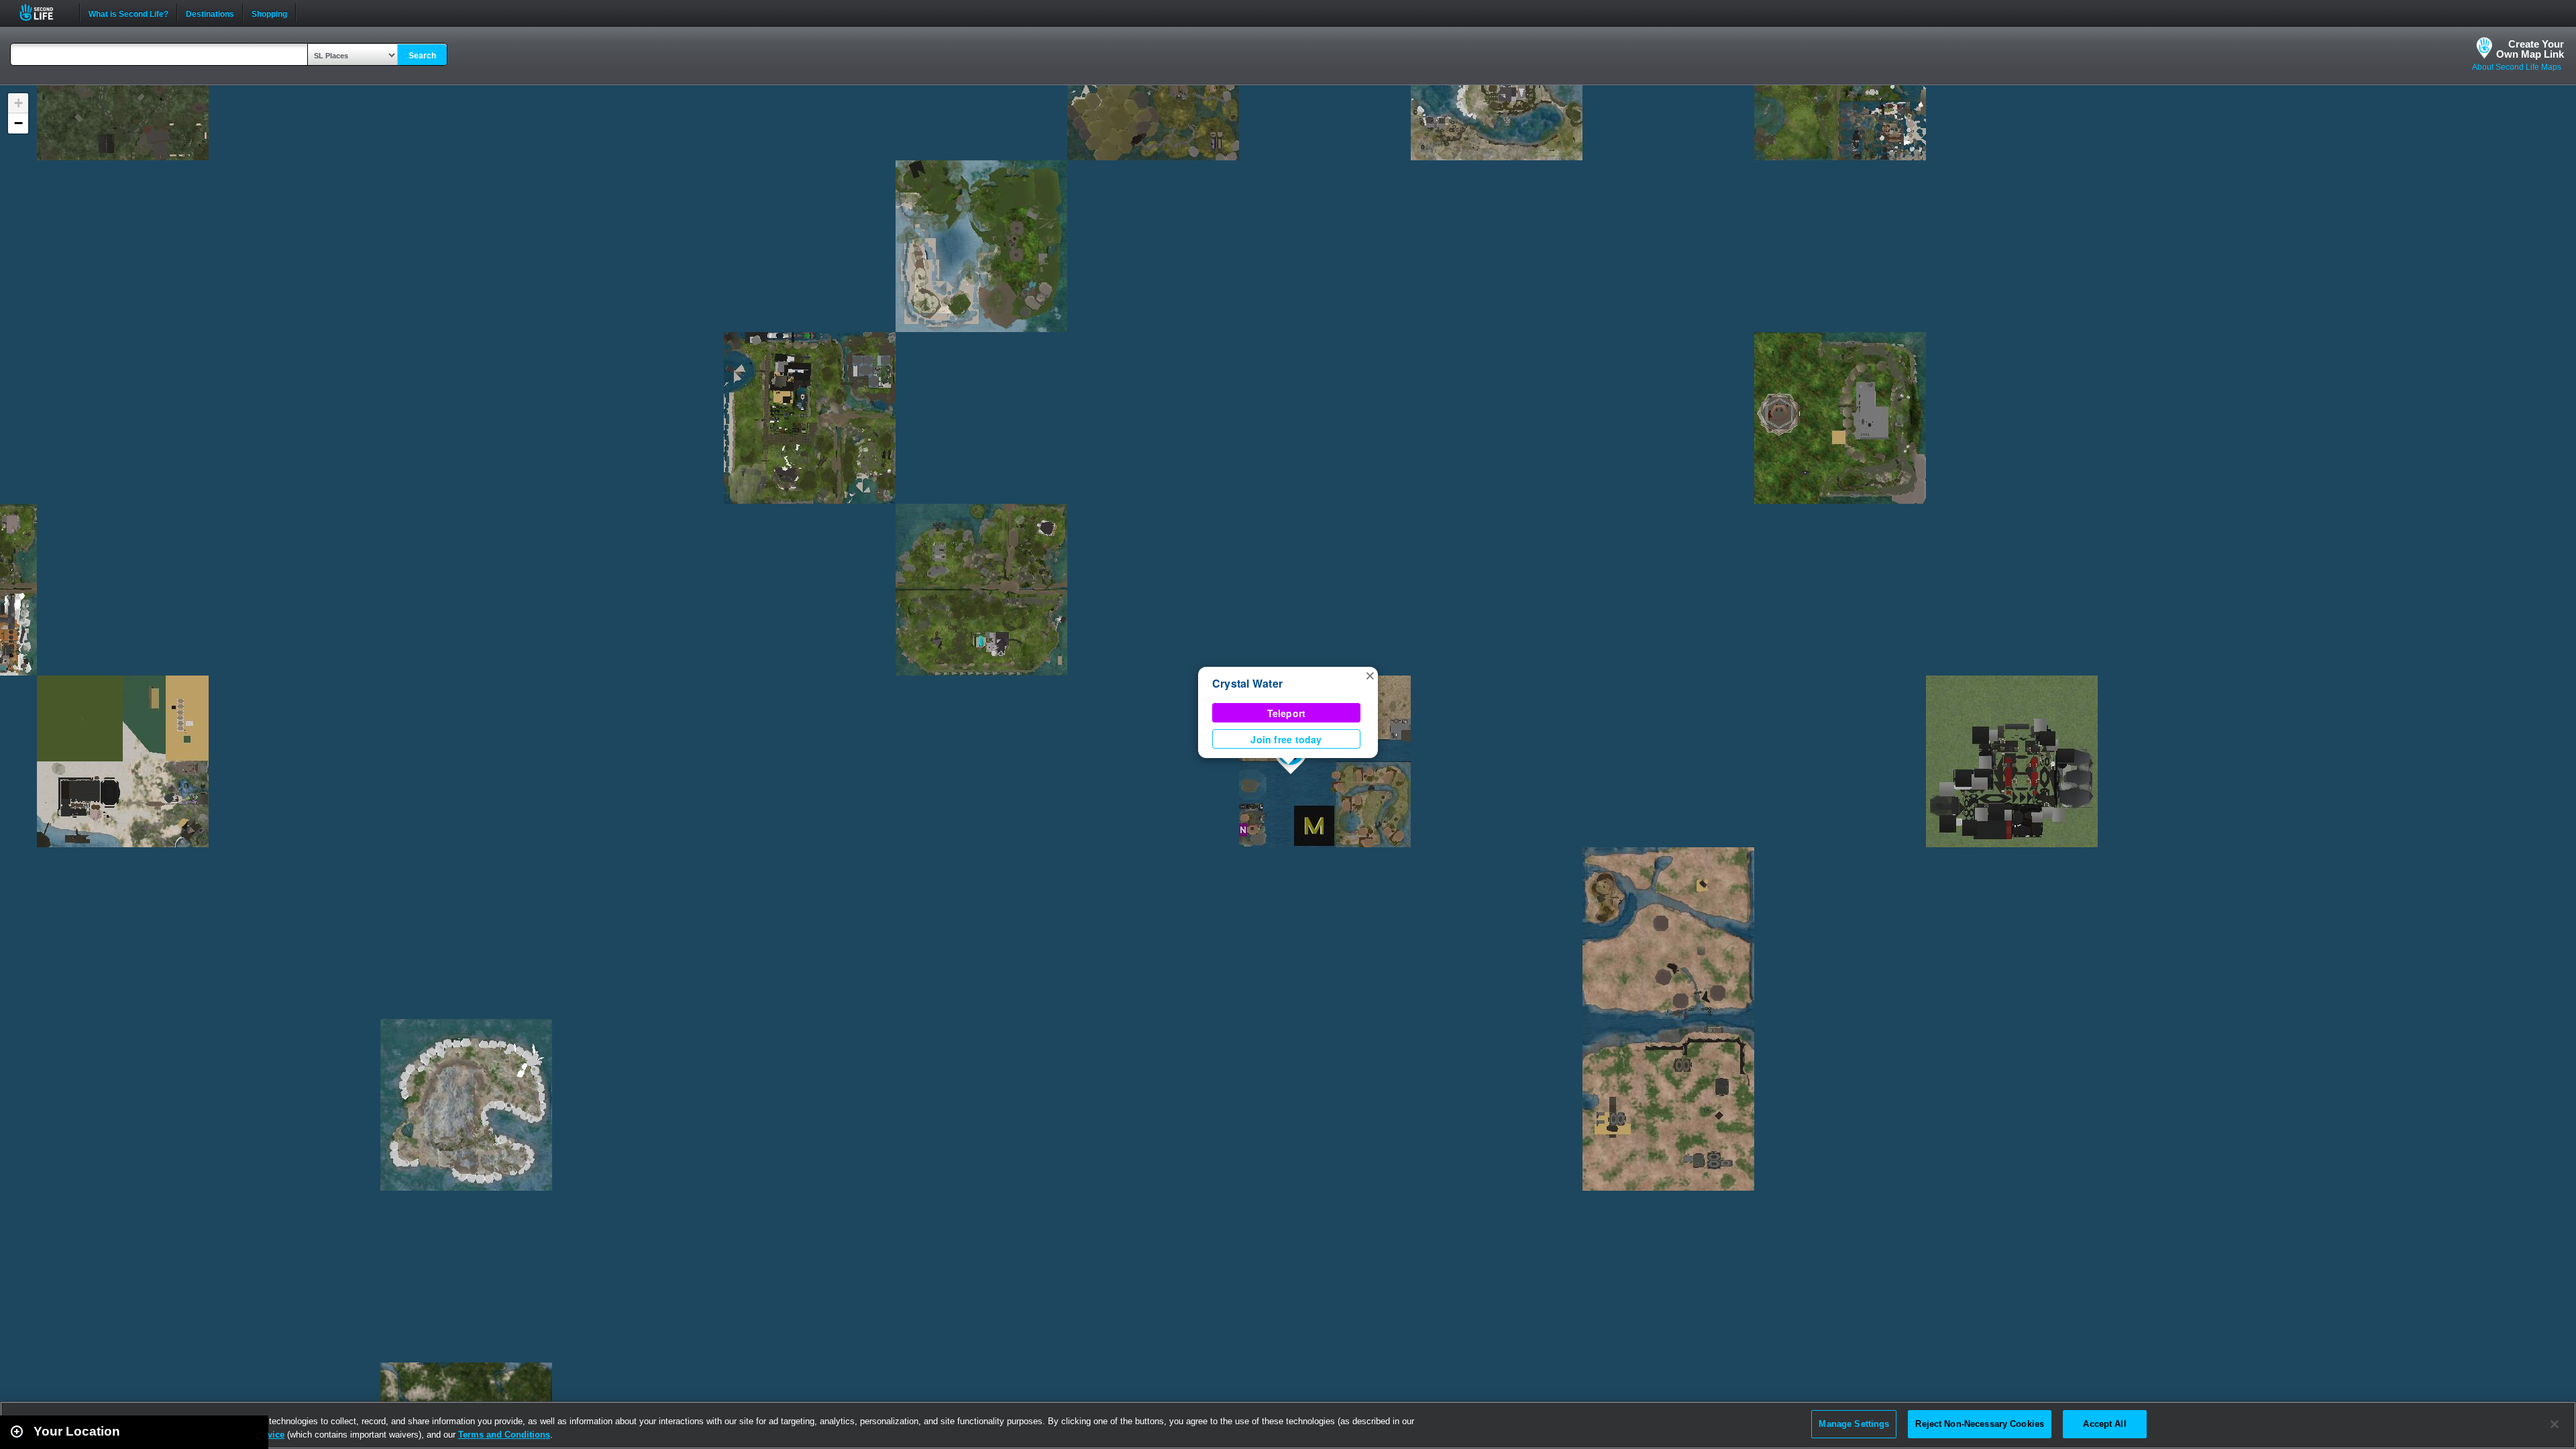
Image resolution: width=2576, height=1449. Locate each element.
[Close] (2555, 1424)
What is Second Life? (128, 13)
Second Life (44, 12)
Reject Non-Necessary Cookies (1980, 1424)
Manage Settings (1854, 1424)
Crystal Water (1247, 683)
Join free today (1286, 739)
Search (422, 56)
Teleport (1287, 713)
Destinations (210, 13)
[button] (1370, 675)
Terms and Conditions (504, 1435)
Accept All (2104, 1424)
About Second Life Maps (2517, 67)
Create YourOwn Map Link (2530, 49)
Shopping (269, 13)
